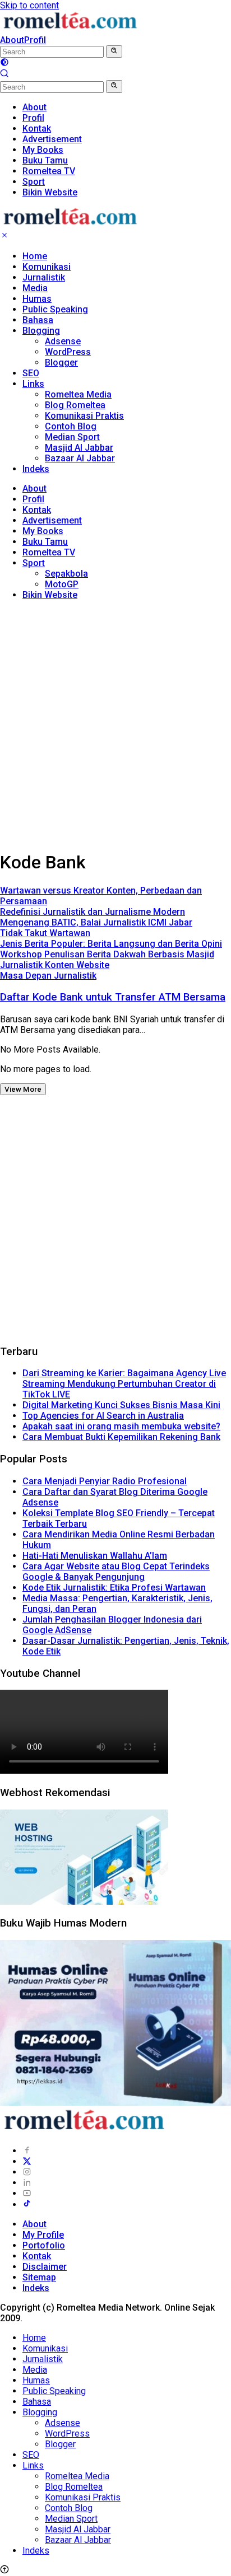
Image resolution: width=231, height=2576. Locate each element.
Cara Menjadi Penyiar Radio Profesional (105, 1481)
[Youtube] (27, 2193)
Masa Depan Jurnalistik (48, 976)
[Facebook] (27, 2151)
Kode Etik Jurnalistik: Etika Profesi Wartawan (114, 1588)
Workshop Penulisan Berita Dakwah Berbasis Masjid (107, 954)
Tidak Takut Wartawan (45, 933)
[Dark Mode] (4, 64)
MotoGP (62, 584)
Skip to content (29, 5)
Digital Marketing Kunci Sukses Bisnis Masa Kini (121, 1405)
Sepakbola (66, 574)
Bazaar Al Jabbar (80, 458)
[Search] (4, 75)
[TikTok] (27, 2205)
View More (23, 1089)
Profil (35, 40)
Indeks (36, 469)
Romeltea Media (78, 394)
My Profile (43, 2235)
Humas (37, 299)
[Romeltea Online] (70, 29)
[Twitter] (27, 2161)
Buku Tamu (45, 542)
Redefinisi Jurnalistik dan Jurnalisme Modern (93, 912)
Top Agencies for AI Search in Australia (103, 1416)
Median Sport (72, 437)
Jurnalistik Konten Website (55, 965)
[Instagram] (27, 2172)
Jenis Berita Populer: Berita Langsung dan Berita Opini (111, 944)
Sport (34, 563)
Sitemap (39, 2277)
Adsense (63, 341)
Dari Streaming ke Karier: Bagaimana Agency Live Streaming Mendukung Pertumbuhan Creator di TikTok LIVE (124, 1384)
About (12, 40)
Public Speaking (55, 309)
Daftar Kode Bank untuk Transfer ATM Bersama (113, 997)
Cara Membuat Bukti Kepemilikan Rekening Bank (121, 1437)
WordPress (68, 352)
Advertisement (52, 520)
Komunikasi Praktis (84, 416)
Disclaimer (45, 2267)
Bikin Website (50, 595)
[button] (114, 52)
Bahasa (38, 320)
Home (35, 256)
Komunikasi (47, 267)
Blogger (61, 363)
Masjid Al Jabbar (79, 448)
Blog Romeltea (75, 405)
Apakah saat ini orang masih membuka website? (121, 1426)
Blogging (41, 331)
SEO (31, 373)
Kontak (37, 510)
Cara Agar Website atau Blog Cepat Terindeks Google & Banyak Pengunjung (116, 1572)
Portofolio (44, 2245)
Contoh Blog (71, 426)
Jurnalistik (44, 277)
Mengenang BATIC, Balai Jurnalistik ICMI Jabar (96, 922)
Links (33, 384)
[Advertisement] (115, 724)
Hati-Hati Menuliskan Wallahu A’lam (95, 1556)
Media (35, 288)
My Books (43, 531)
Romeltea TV (49, 552)
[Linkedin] (27, 2183)
